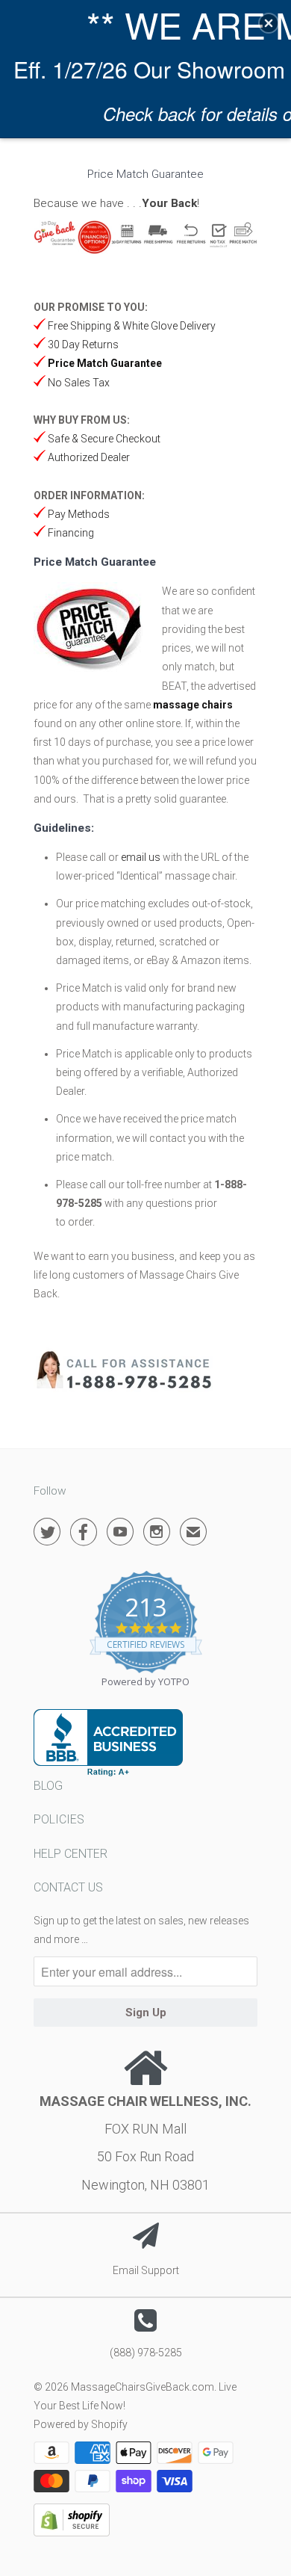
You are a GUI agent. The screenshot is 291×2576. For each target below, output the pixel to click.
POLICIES (59, 1819)
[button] (269, 23)
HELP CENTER (71, 1854)
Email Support (146, 2270)
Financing (70, 533)
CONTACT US (68, 1887)
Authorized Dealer (88, 457)
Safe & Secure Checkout (103, 439)
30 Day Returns (82, 345)
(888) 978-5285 (146, 2353)
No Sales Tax (78, 383)
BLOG (48, 1786)
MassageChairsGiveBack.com (143, 2387)
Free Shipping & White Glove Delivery (132, 326)
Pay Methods (78, 514)
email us (141, 857)
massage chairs (193, 705)
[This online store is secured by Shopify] (72, 2533)
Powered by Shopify (81, 2424)
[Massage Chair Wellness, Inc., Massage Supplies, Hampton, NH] (108, 1743)
